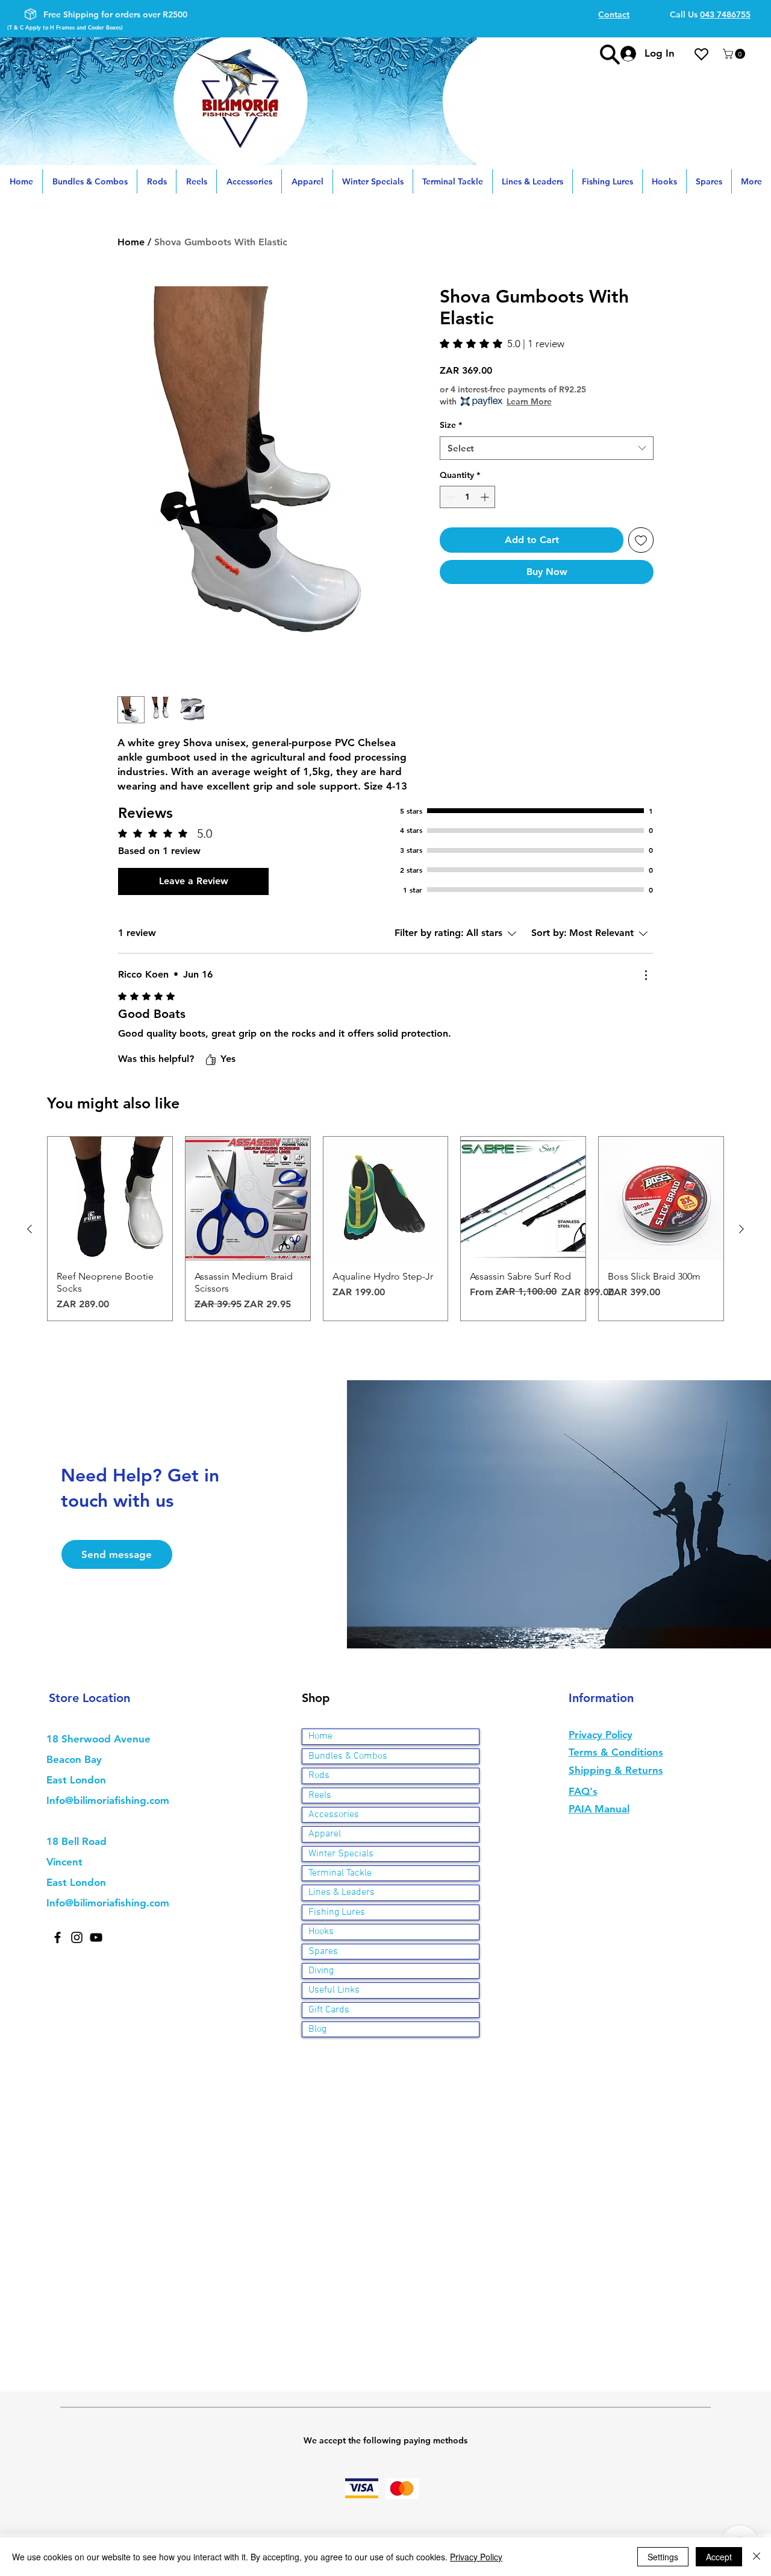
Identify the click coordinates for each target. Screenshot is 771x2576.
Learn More (529, 401)
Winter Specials (341, 1854)
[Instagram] (77, 1937)
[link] (502, 344)
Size (451, 425)
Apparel (325, 1834)
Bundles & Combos (348, 1756)
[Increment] (486, 497)
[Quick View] (110, 1199)
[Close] (757, 2557)
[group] (385, 1229)
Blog (317, 2029)
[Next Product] (741, 1229)
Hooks (321, 1932)
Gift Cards (329, 2010)
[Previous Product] (30, 1229)
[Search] (610, 54)
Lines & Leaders (342, 1893)
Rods (319, 1776)
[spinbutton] (467, 497)
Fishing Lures (337, 1912)
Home (131, 242)
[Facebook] (58, 1937)
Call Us (710, 14)
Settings (663, 2557)
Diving (321, 1971)
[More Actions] (646, 975)
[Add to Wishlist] (641, 540)
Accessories (334, 1815)
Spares (323, 1952)
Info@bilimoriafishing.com (108, 1800)
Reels (320, 1795)
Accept (719, 2557)
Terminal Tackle (340, 1873)
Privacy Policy (476, 2557)
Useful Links (334, 1990)
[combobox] (547, 448)
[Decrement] (449, 497)
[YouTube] (96, 1937)
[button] (735, 54)
